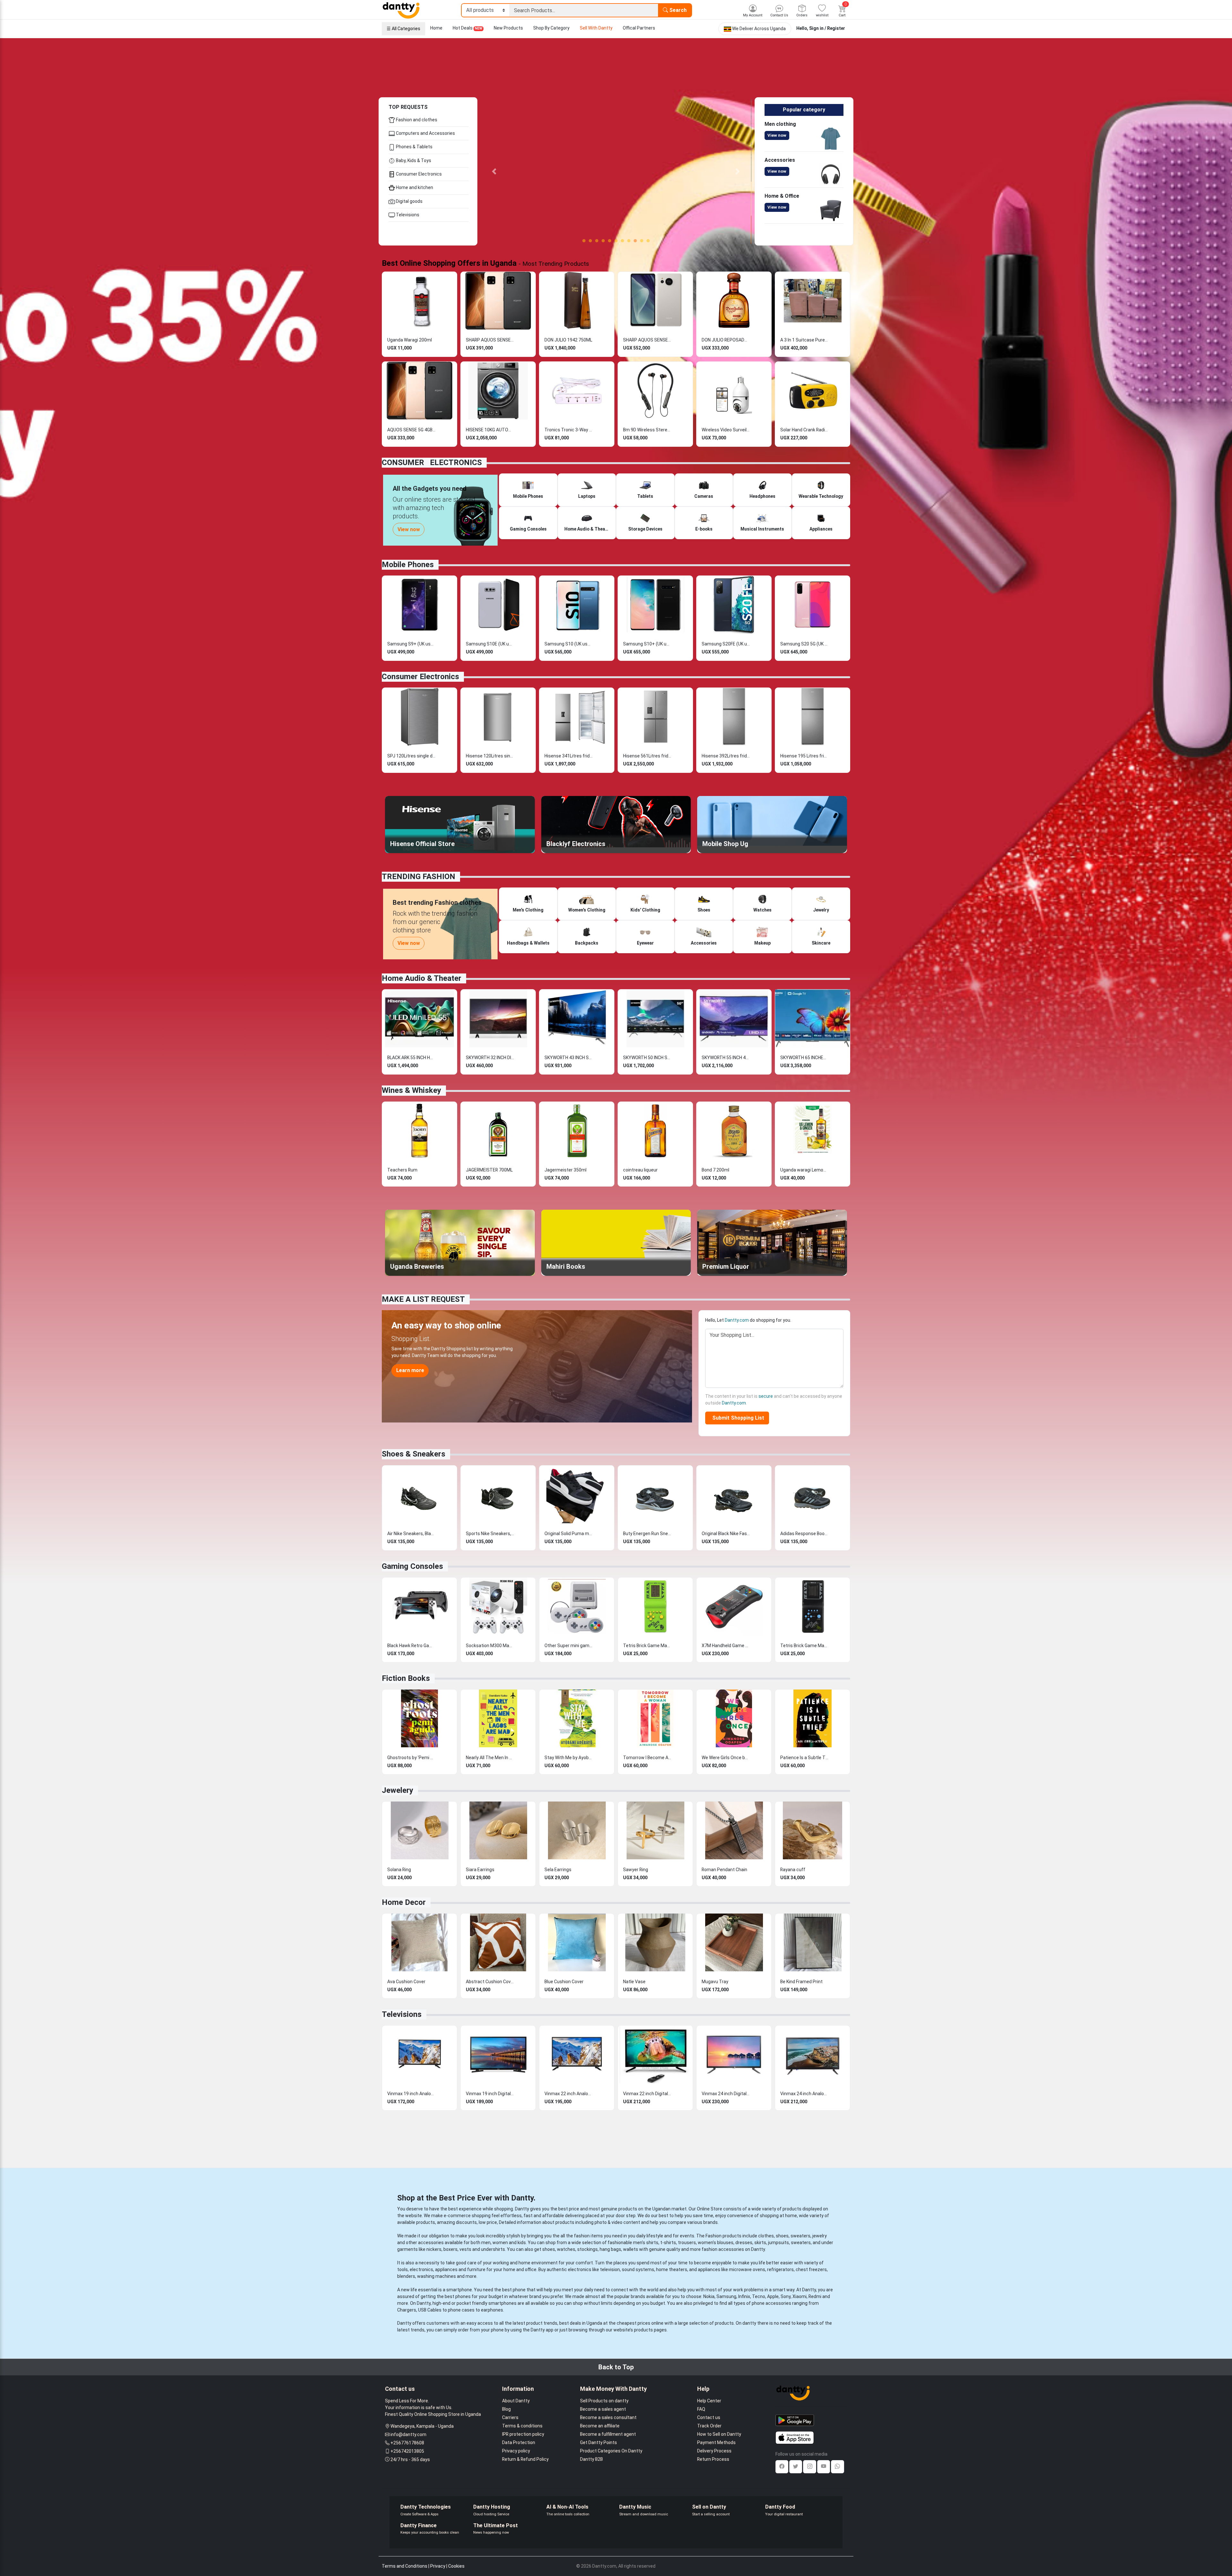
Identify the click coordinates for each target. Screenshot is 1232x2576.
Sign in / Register (827, 28)
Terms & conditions (522, 2425)
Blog (506, 2408)
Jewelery (398, 1789)
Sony (786, 2295)
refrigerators (780, 2268)
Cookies (456, 2565)
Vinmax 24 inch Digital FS (726, 2092)
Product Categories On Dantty (611, 2450)
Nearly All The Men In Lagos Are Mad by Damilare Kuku (490, 1756)
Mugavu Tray (715, 1980)
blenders (406, 2275)
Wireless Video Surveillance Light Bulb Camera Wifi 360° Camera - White (726, 428)
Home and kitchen (414, 187)
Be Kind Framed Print (801, 1980)
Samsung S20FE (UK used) (726, 643)
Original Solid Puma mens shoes (569, 1532)
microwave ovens (747, 2268)
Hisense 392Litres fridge (726, 755)
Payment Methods (716, 2441)
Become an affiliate (600, 2425)
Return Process (713, 2458)
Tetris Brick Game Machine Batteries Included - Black (804, 1644)
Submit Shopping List (737, 1417)
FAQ (701, 2408)
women (500, 2241)
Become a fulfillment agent (608, 2433)
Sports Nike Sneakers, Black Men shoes (490, 1532)
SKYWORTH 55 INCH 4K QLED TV (726, 1056)
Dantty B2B (591, 2458)
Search (677, 10)
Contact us (709, 2416)
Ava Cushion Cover (406, 1980)
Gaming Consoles (412, 1565)
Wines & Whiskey (411, 1089)
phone (519, 2288)
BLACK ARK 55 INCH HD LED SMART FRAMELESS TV (411, 1056)
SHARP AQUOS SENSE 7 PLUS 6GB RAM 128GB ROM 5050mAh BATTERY (647, 339)
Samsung (726, 2295)
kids (522, 2241)
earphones (492, 2309)
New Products (508, 28)
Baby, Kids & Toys (413, 160)
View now (777, 135)
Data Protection (519, 2441)
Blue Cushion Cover (564, 1980)
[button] (494, 171)
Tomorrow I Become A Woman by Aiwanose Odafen (647, 1756)
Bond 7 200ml (715, 1169)
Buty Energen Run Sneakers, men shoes (647, 1532)
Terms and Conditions (405, 2565)
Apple (773, 2295)
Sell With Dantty (596, 28)
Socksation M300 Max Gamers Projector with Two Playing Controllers (490, 1644)
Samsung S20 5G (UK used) (804, 643)
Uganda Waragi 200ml (410, 339)
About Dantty (516, 2399)
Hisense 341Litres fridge (569, 755)
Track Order (709, 2425)
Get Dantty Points (599, 2441)
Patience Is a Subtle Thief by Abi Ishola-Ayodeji (804, 1756)
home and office (520, 2268)
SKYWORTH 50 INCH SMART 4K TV (647, 1056)
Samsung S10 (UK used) (569, 643)
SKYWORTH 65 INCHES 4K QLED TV (804, 1056)
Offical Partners (639, 28)
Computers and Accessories (425, 133)
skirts (760, 2241)
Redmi (815, 2295)
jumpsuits (779, 2241)
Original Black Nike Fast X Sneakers (726, 1532)
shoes (782, 2235)
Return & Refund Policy (525, 2458)
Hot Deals (467, 28)
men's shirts (646, 2241)
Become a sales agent (603, 2408)
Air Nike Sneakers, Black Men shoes (411, 1532)
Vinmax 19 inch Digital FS (490, 2092)
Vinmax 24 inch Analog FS (804, 2092)
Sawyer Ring (636, 1868)
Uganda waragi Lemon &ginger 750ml (804, 1169)
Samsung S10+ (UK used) (647, 643)
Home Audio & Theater (422, 977)
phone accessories (771, 2302)
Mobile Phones (408, 563)
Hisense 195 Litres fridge (804, 755)
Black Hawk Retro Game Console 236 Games (411, 1644)
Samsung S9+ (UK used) (411, 643)
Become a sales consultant (608, 2416)
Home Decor (404, 1901)
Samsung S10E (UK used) (490, 643)
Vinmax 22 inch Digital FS (647, 2092)
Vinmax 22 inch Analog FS (569, 2092)
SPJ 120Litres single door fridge (411, 755)
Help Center (709, 2399)
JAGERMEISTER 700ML (489, 1169)
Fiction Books (406, 1677)
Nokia (709, 2295)
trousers (687, 2241)
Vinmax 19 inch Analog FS (411, 2092)
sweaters (800, 2235)
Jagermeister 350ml (565, 1169)
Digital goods (409, 201)
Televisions (407, 215)
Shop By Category (551, 28)
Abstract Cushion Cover (490, 1980)
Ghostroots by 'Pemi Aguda (411, 1756)
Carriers (510, 2416)
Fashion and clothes (416, 120)
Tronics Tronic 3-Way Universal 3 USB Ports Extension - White (569, 428)
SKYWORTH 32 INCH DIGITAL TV (490, 1056)
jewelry (820, 2235)
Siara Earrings (480, 1868)
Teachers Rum (402, 1169)
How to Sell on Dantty (719, 2433)
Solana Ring (399, 1868)
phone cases (461, 2309)
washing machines (436, 2275)
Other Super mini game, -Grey (569, 1644)
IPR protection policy (523, 2433)
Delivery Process (714, 2450)
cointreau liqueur (640, 1169)
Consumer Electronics (418, 174)
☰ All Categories (403, 29)
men (486, 2241)
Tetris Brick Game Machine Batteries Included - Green (647, 1644)
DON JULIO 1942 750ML (568, 339)
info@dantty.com (408, 2433)
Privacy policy (516, 2450)
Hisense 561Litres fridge (647, 755)
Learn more (410, 1369)
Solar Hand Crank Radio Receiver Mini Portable (804, 428)
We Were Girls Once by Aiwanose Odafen (726, 1756)
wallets (631, 2248)
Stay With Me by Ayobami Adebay (569, 1756)
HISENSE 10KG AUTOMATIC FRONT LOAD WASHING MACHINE (490, 428)
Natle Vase (634, 1980)
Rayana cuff (793, 1868)
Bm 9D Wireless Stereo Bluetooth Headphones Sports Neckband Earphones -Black (647, 428)
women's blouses (716, 2241)
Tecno (759, 2295)
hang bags (610, 2248)
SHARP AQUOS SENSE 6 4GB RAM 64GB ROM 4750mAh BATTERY (490, 339)
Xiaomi (800, 2295)
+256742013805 (407, 2450)
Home (436, 28)
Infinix (744, 2295)
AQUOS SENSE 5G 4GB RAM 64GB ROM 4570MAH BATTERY (411, 428)
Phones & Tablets (414, 147)
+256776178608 (407, 2442)
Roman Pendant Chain (724, 1868)
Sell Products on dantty (604, 2399)
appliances (446, 2268)
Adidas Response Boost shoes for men (804, 1532)
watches (566, 2248)
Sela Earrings (558, 1868)
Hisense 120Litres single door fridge (490, 755)
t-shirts (668, 2241)
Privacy (438, 2565)
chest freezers (811, 2268)
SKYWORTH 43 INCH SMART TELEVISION (569, 1056)
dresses (744, 2241)
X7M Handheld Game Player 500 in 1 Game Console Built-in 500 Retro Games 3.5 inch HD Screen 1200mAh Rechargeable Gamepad (726, 1644)
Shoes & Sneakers (414, 1453)
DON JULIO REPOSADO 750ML (726, 339)
